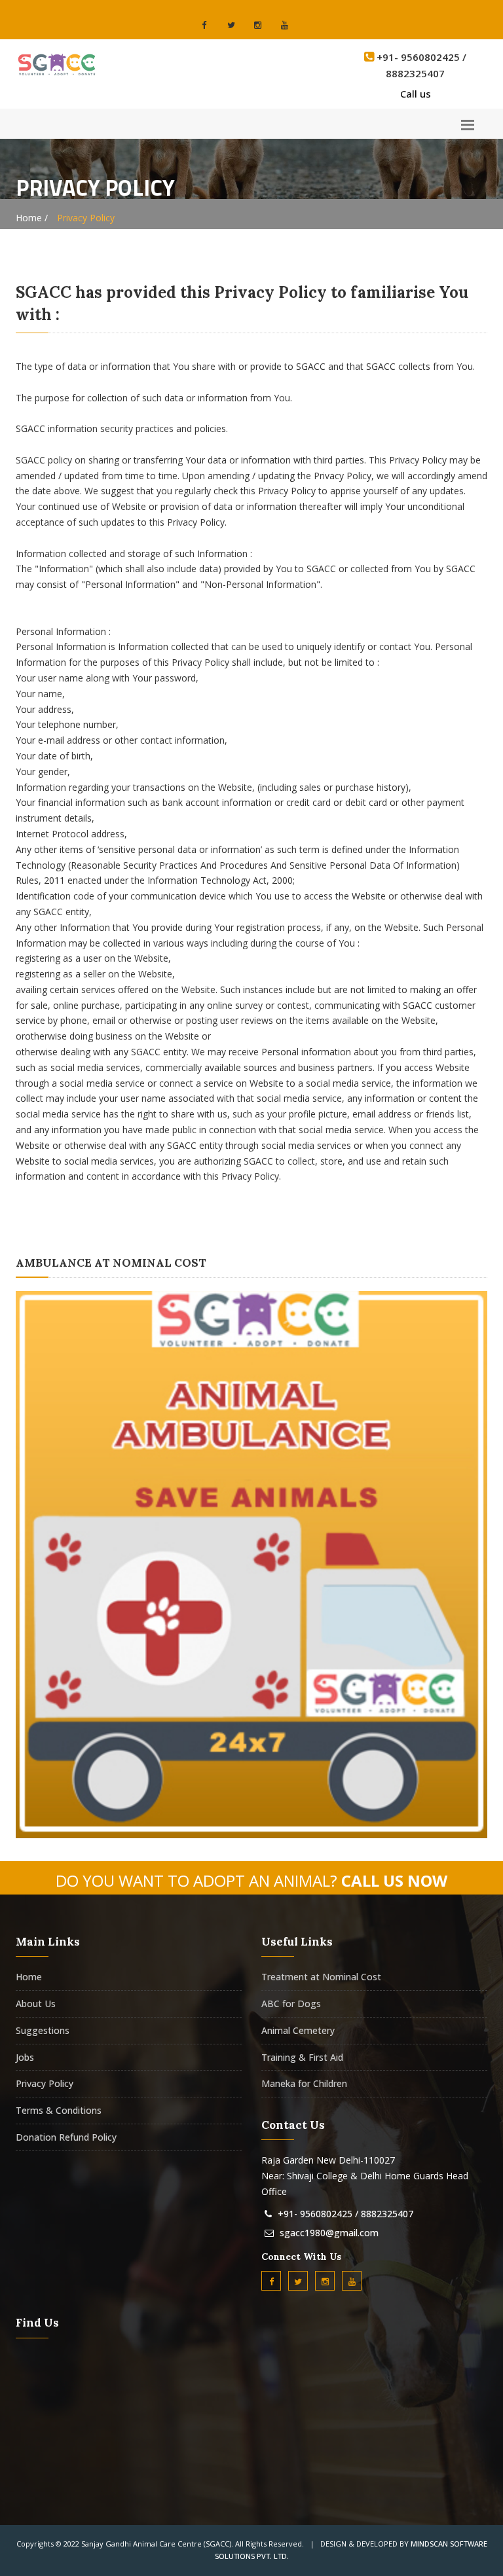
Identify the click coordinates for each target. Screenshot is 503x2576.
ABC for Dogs (291, 2004)
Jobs (25, 2057)
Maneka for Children (304, 2083)
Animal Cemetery (298, 2030)
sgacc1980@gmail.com (329, 2233)
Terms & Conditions (59, 2110)
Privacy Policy (45, 2083)
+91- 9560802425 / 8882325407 (345, 2214)
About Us (36, 2004)
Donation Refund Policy (66, 2137)
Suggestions (43, 2030)
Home (29, 1977)
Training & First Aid (302, 2057)
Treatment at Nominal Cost (321, 1977)
